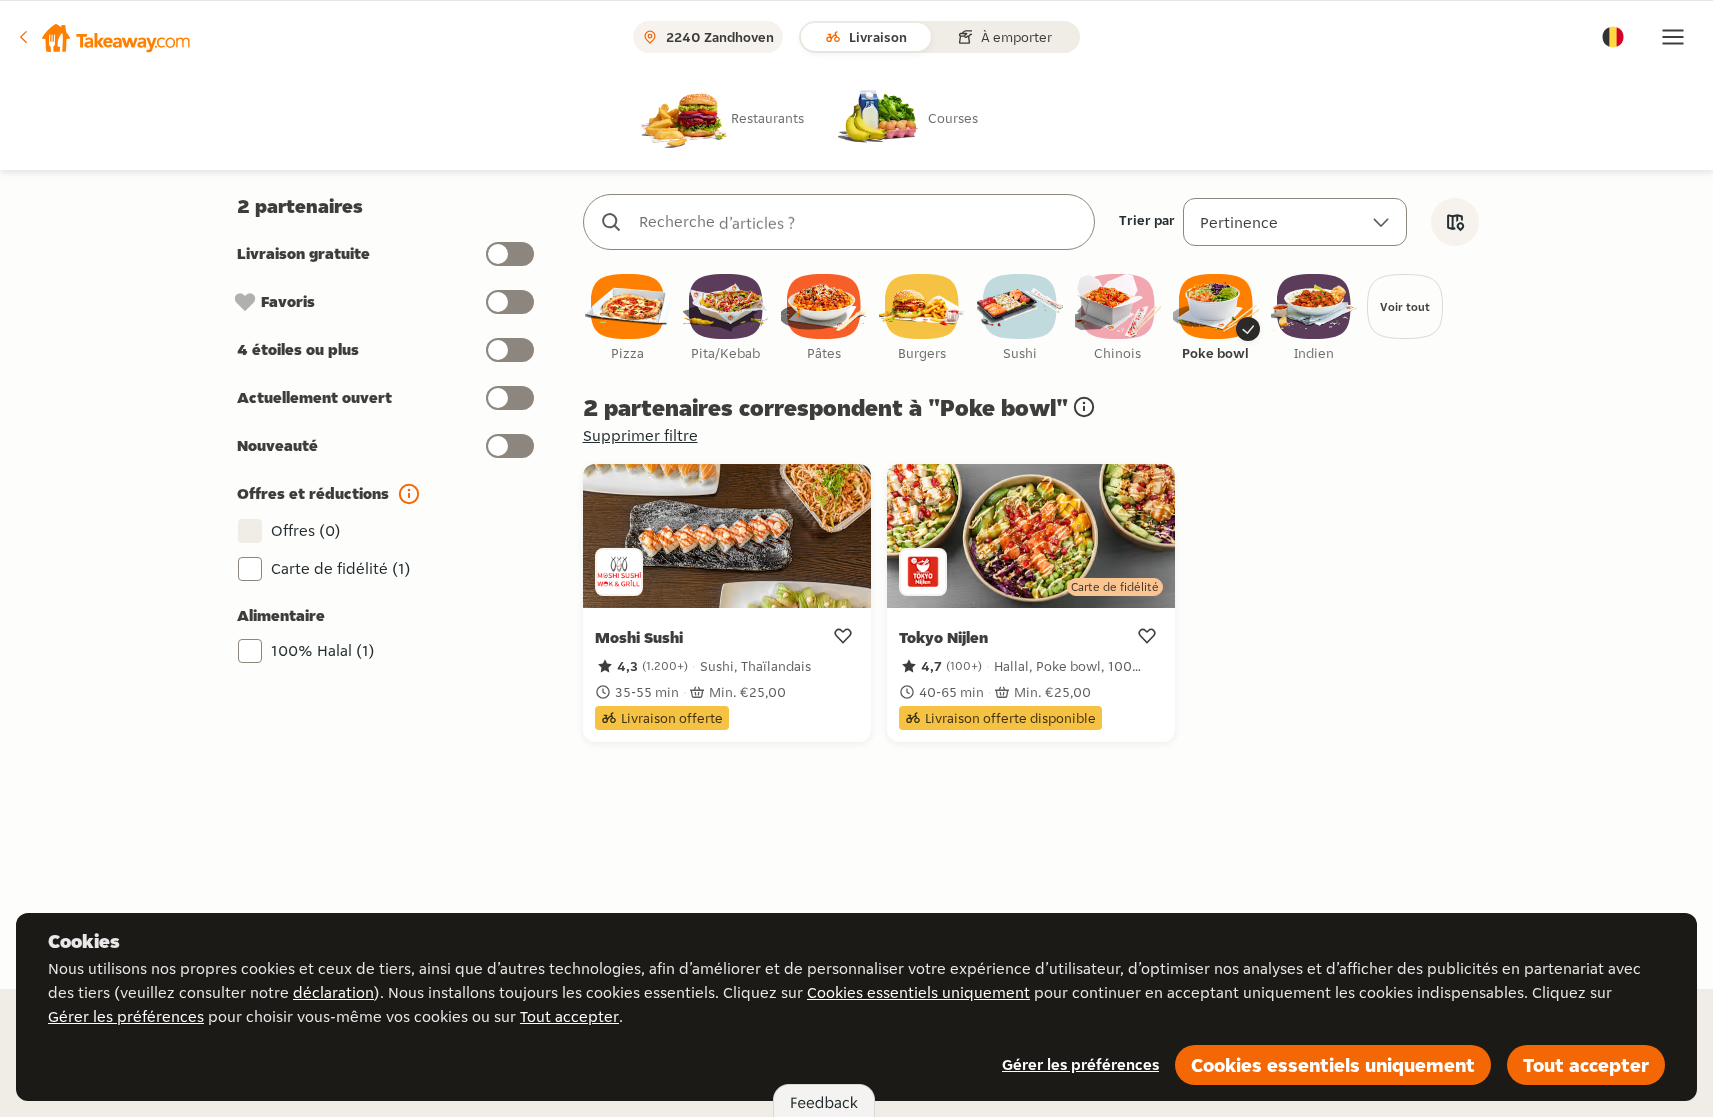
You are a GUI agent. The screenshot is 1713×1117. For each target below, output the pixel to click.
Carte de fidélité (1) (341, 568)
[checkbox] (628, 318)
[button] (103, 37)
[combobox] (859, 222)
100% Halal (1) (323, 650)
